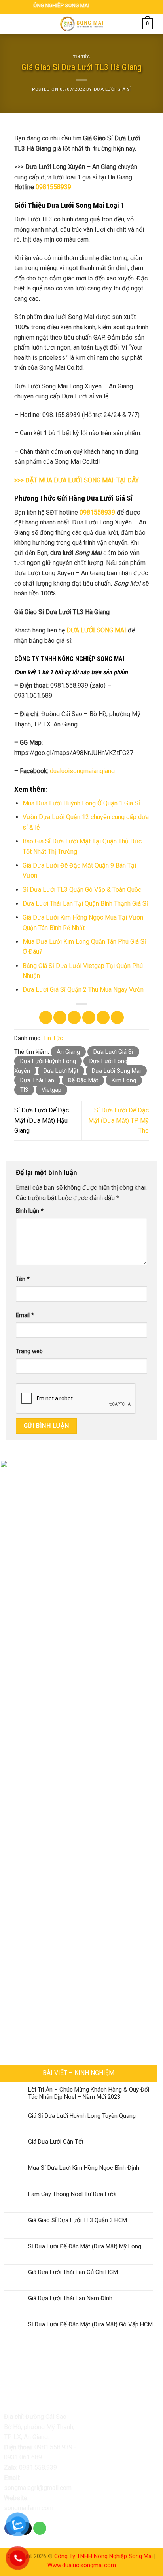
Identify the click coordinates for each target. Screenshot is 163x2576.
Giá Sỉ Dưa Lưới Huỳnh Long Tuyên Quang (82, 2116)
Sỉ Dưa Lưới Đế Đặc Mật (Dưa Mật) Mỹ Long (85, 2246)
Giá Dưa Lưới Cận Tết (56, 2142)
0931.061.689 (23, 2457)
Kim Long (124, 1080)
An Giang (68, 1052)
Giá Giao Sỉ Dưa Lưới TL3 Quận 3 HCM (78, 2220)
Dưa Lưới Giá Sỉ (112, 89)
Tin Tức (82, 57)
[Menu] (15, 24)
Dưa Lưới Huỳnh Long (48, 1061)
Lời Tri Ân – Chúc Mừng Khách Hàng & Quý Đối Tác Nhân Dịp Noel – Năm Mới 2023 (89, 2093)
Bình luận (30, 1211)
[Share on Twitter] (74, 1017)
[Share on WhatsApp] (46, 1017)
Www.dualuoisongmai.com (82, 2565)
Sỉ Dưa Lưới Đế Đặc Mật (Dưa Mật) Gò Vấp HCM (90, 2324)
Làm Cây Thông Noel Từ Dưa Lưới (72, 2194)
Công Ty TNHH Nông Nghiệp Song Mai (103, 2556)
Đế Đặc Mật (83, 1080)
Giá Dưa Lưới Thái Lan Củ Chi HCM (73, 2272)
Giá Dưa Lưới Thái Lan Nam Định (70, 2298)
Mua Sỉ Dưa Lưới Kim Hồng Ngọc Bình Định (84, 2168)
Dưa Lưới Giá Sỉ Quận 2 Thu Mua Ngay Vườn (83, 990)
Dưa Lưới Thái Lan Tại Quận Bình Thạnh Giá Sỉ (85, 904)
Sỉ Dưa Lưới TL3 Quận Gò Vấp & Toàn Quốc (82, 890)
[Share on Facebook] (60, 1017)
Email (25, 1315)
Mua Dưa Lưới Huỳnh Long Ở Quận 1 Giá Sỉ (81, 803)
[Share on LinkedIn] (117, 1017)
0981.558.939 (53, 2447)
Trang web (29, 1351)
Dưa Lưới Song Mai (116, 1071)
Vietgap (51, 1090)
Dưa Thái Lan (37, 1080)
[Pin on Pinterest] (103, 1017)
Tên (23, 1279)
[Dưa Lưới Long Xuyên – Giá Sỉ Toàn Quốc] (81, 24)
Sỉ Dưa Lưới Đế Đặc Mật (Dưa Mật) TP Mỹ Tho (118, 1120)
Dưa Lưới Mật (61, 1071)
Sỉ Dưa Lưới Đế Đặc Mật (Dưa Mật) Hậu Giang (42, 1120)
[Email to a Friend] (89, 1017)
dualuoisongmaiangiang (82, 771)
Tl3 (24, 1090)
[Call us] (40, 2528)
